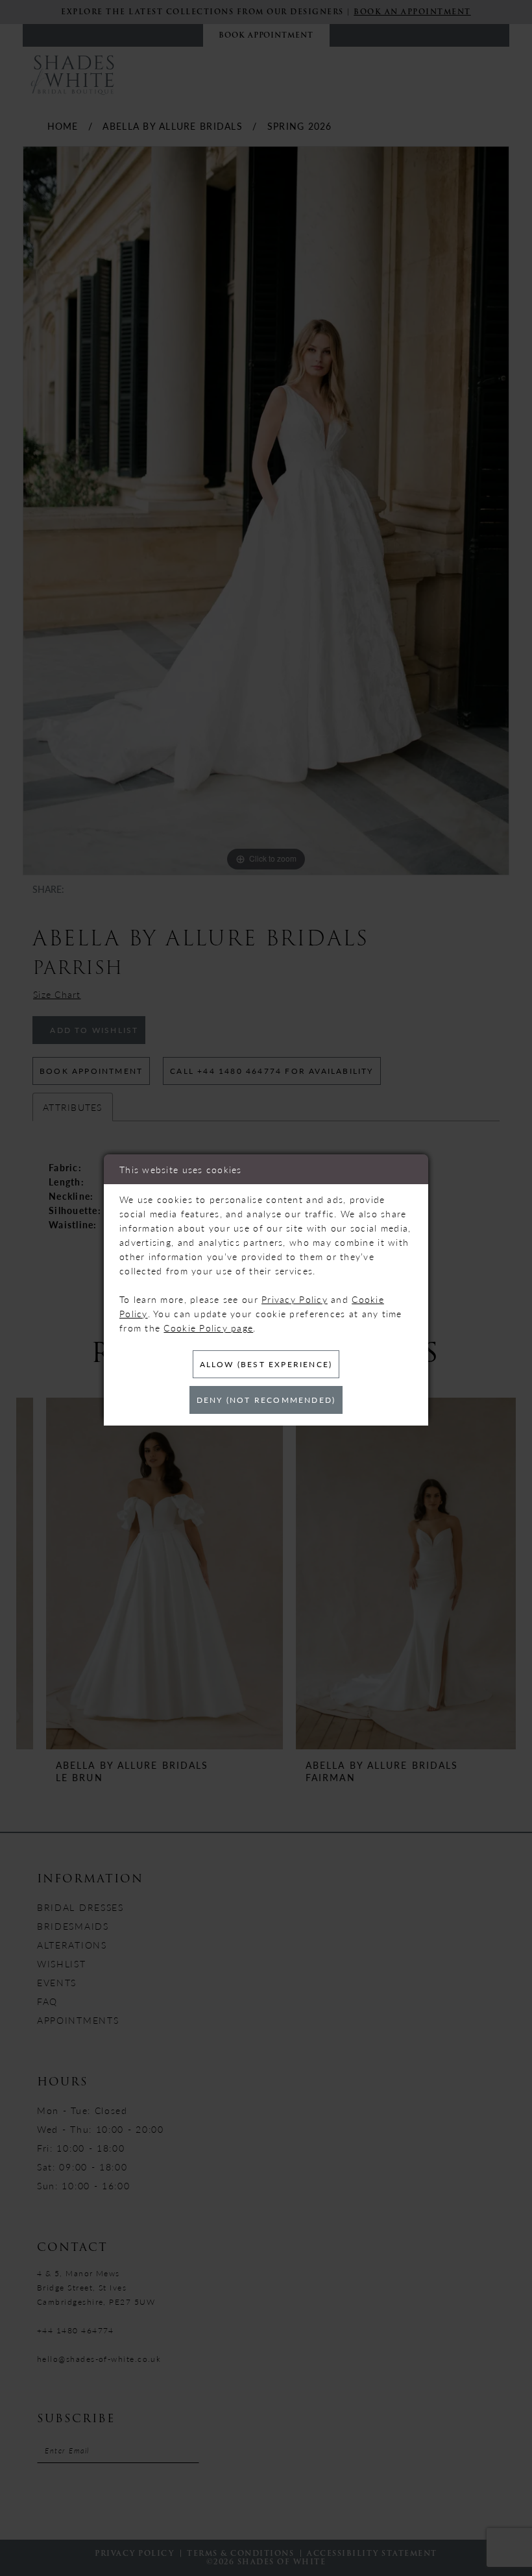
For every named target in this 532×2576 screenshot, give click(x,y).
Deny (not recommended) (266, 1400)
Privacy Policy (295, 1299)
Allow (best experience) (266, 1364)
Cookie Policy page (208, 1328)
